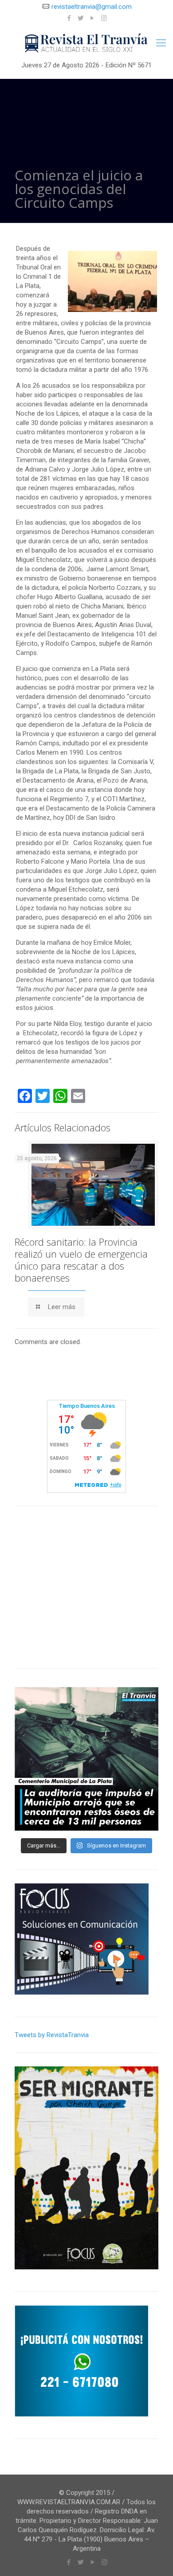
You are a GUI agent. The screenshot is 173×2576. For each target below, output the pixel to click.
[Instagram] (104, 18)
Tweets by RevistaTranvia (52, 2035)
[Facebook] (69, 18)
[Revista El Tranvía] (86, 43)
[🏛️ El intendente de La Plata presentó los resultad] (86, 1759)
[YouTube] (92, 18)
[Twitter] (81, 18)
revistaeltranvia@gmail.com (92, 7)
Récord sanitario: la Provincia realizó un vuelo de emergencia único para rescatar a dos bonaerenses (81, 1260)
